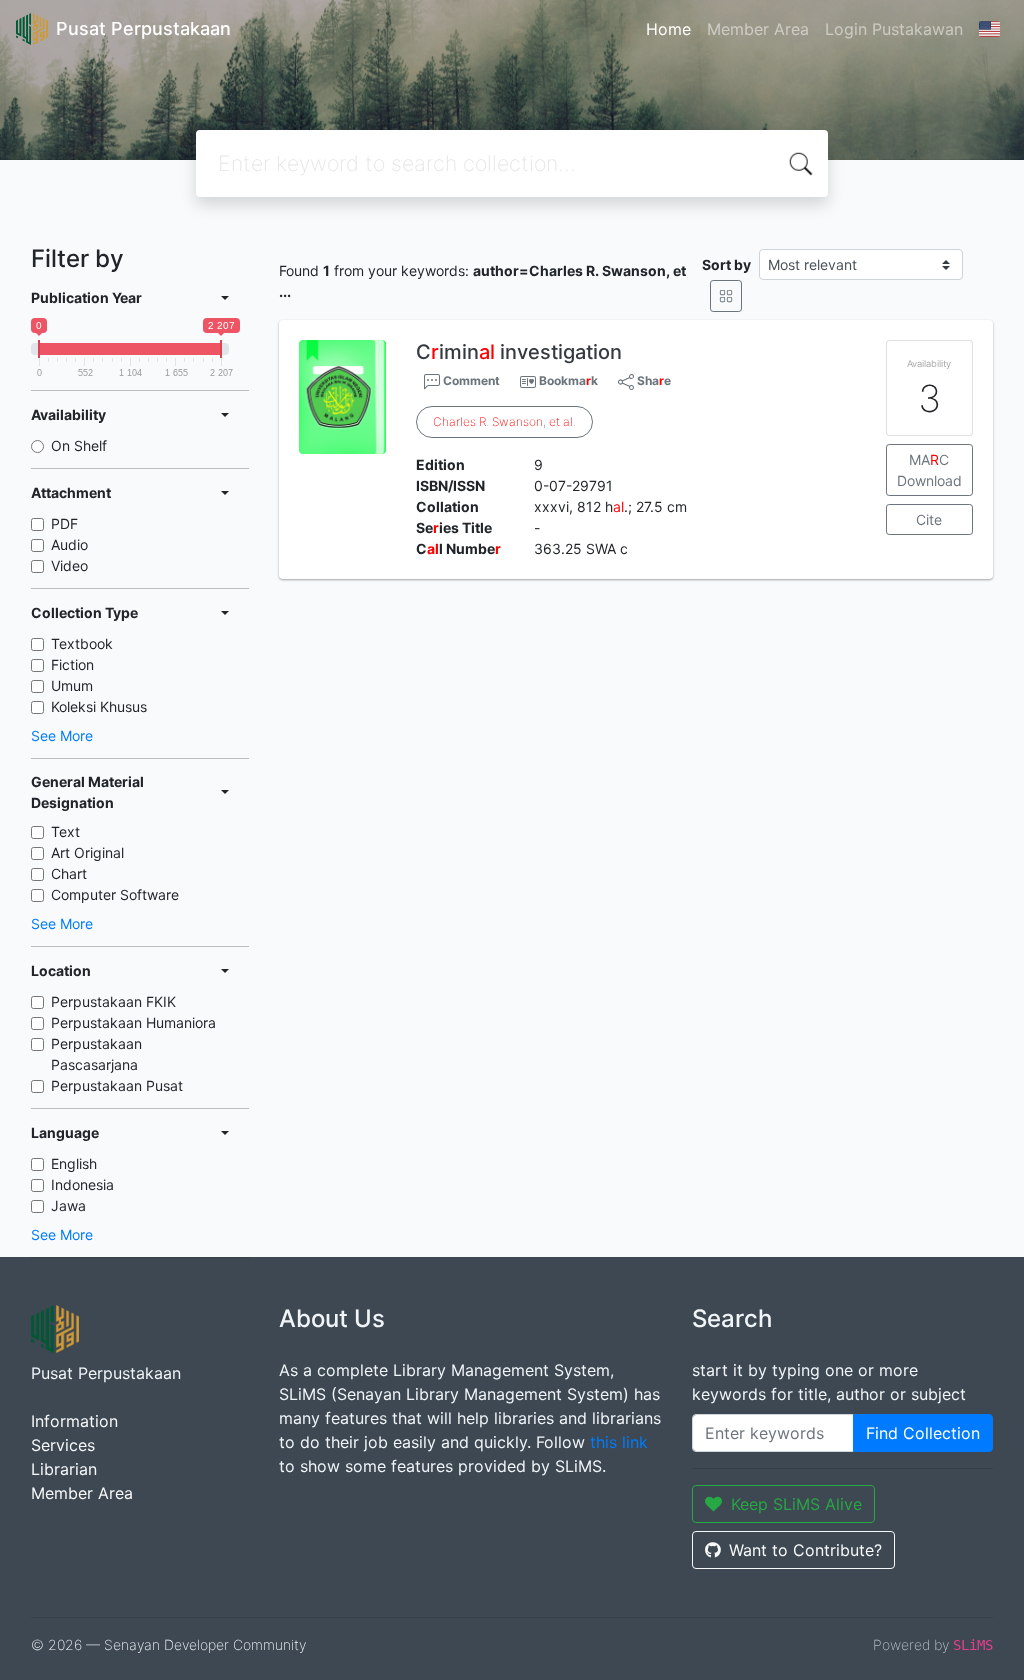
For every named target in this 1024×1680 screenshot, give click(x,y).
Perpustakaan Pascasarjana (96, 1054)
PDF (64, 523)
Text (65, 831)
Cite (929, 519)
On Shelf (79, 445)
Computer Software (115, 894)
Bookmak (568, 380)
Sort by (726, 264)
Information (74, 1421)
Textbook (82, 643)
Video (69, 565)
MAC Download (929, 470)
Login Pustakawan (894, 29)
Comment (470, 380)
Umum (72, 685)
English (74, 1163)
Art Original (87, 852)
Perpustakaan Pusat (117, 1085)
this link (619, 1442)
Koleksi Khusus (99, 706)
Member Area (758, 29)
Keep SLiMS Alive (796, 1504)
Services (63, 1445)
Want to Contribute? (805, 1550)
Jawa (68, 1205)
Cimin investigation (519, 352)
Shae (652, 380)
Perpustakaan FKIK (113, 1001)
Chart (69, 873)
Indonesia (82, 1184)
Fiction (72, 664)
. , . (504, 421)
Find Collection (923, 1433)
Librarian (64, 1469)
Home (668, 29)
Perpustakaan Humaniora (133, 1022)
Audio (69, 544)
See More (62, 735)
